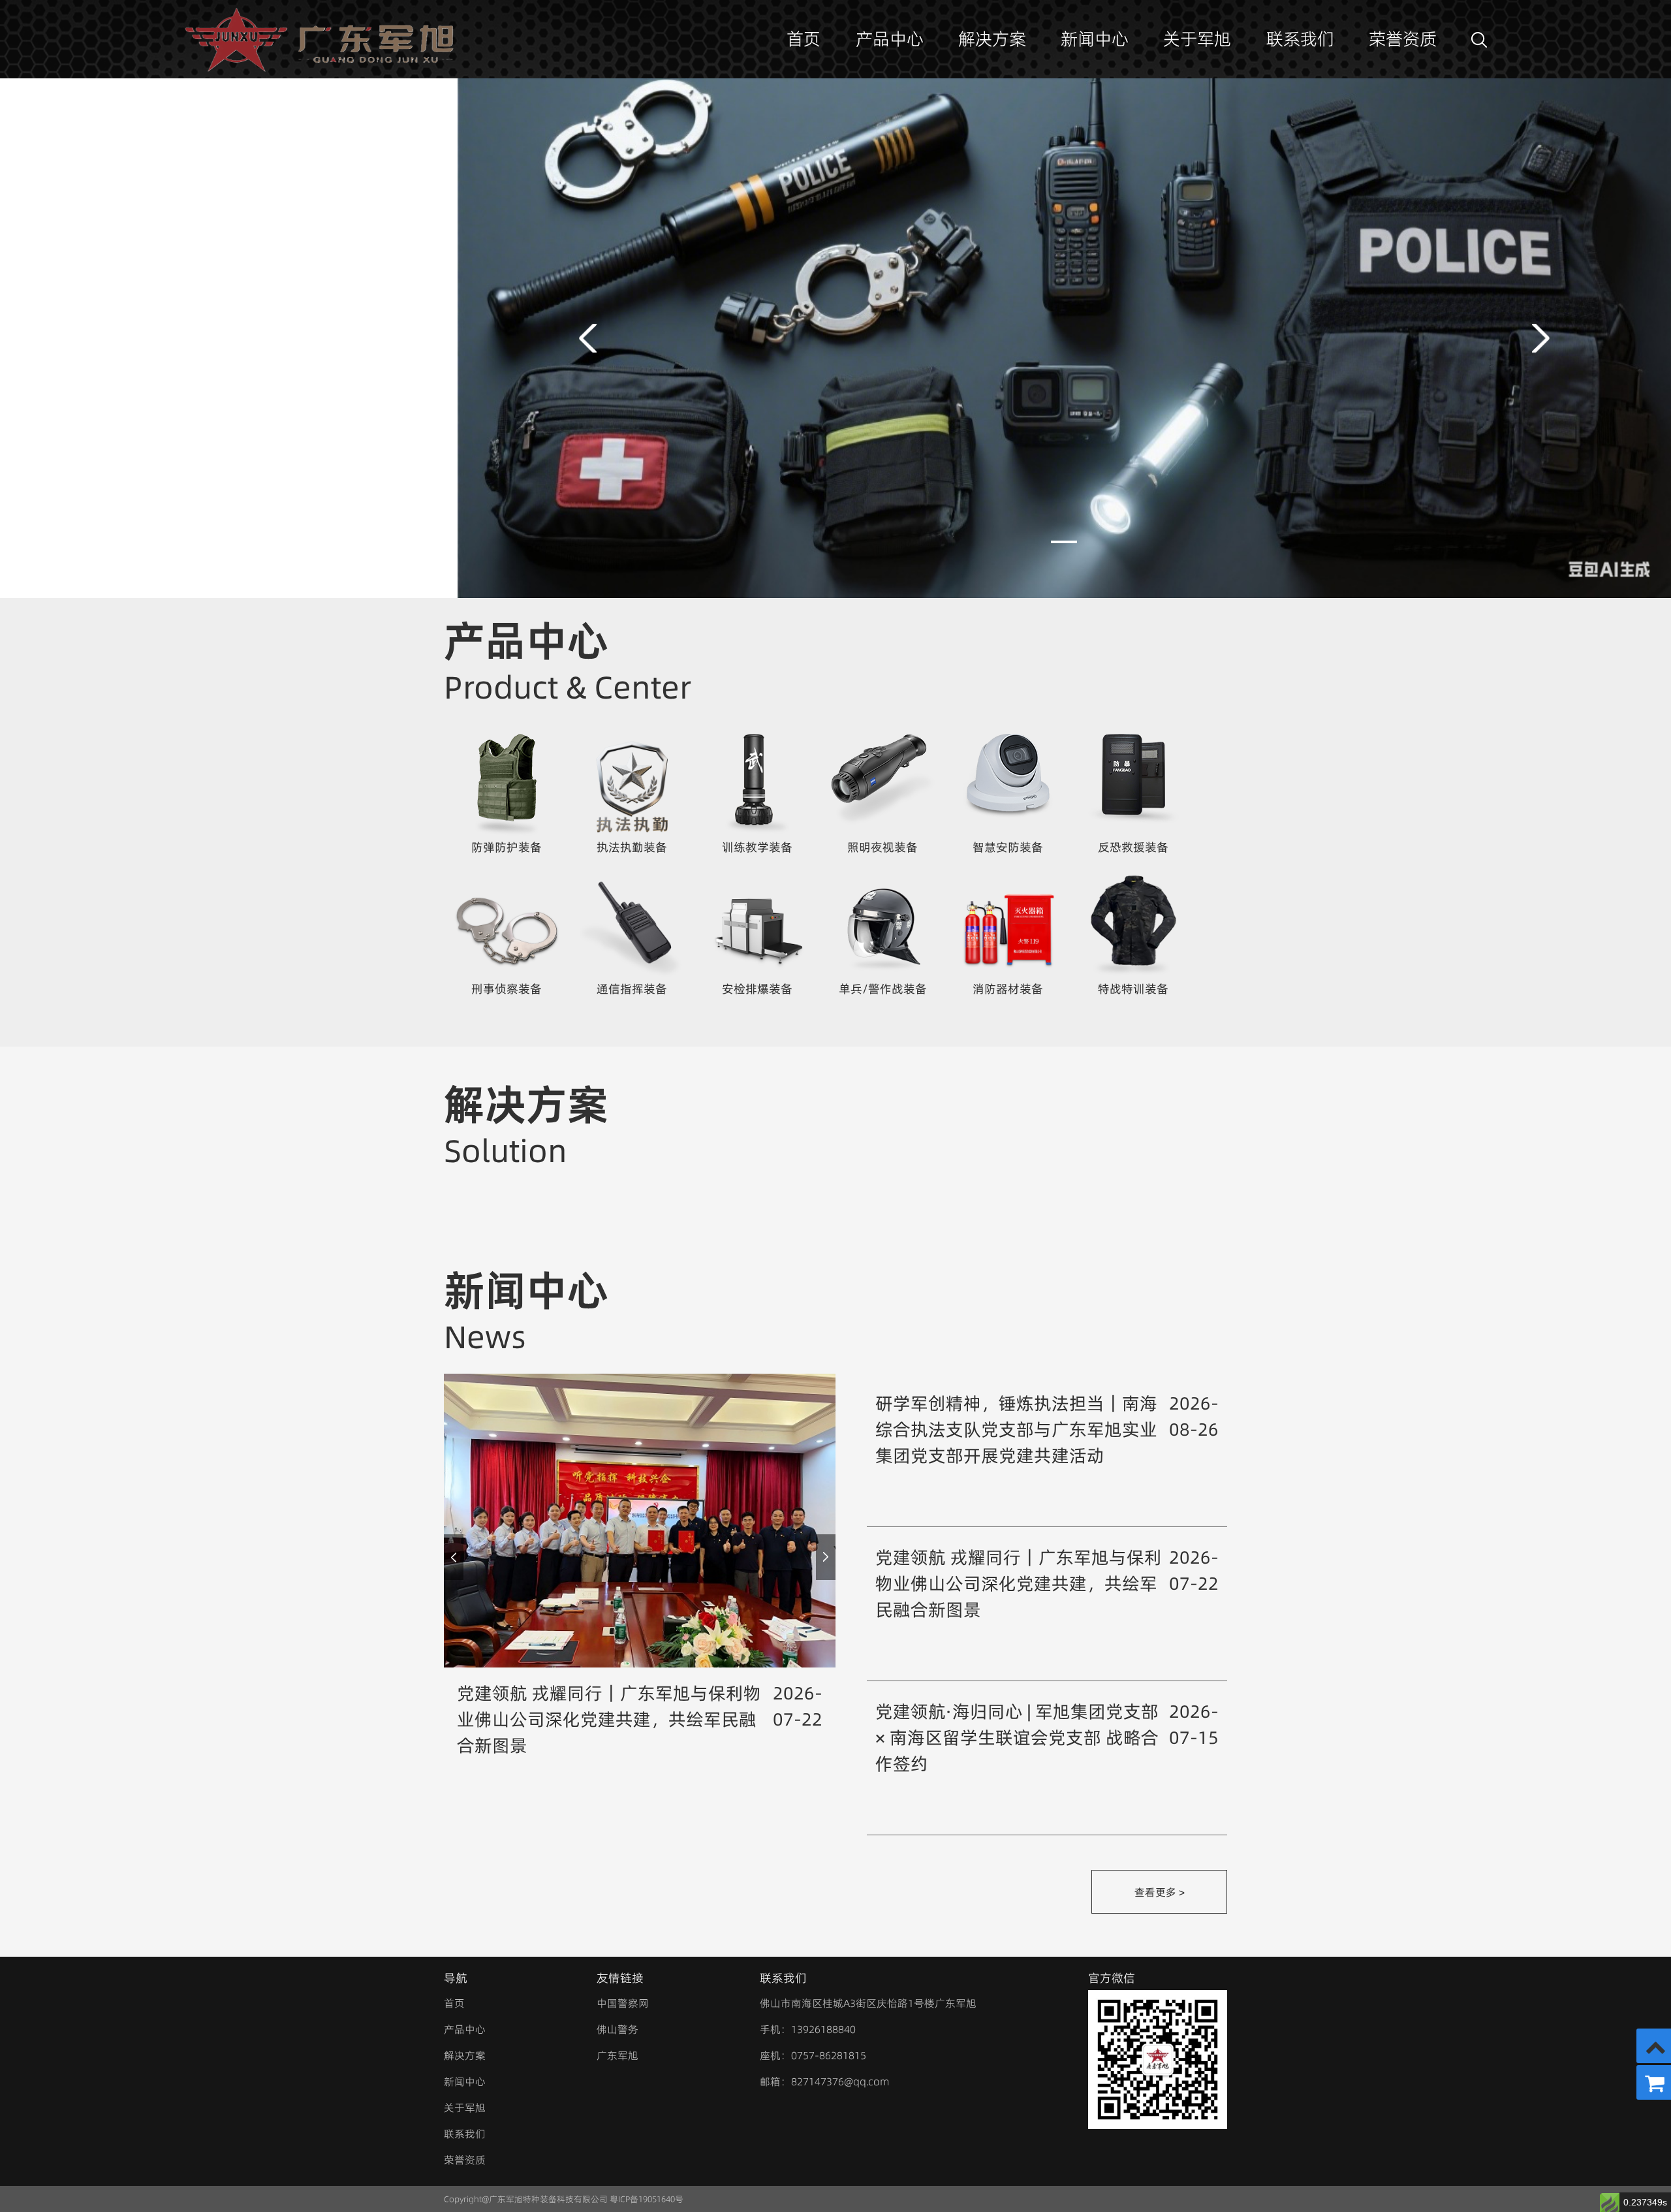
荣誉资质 (1403, 39)
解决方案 (992, 39)
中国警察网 (623, 2003)
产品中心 (890, 39)
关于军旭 (1197, 39)
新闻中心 (1095, 39)
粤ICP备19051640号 (647, 2199)
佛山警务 (617, 2029)
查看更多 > (1160, 1892)
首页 (804, 39)
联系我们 (1300, 39)
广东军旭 (617, 2055)
